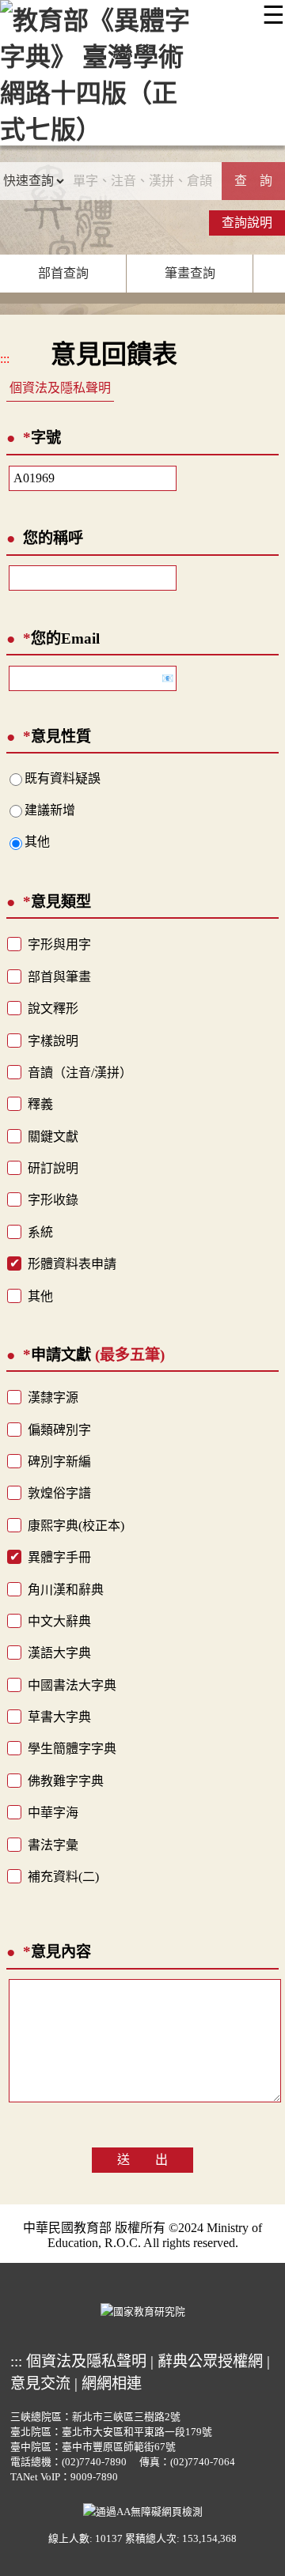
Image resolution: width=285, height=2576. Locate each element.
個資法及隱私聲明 (60, 388)
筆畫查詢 (190, 273)
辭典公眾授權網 (210, 2361)
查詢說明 (247, 223)
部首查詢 (63, 273)
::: (5, 359)
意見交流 (40, 2383)
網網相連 (112, 2383)
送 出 (142, 2160)
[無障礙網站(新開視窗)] (143, 2510)
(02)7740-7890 (94, 2462)
